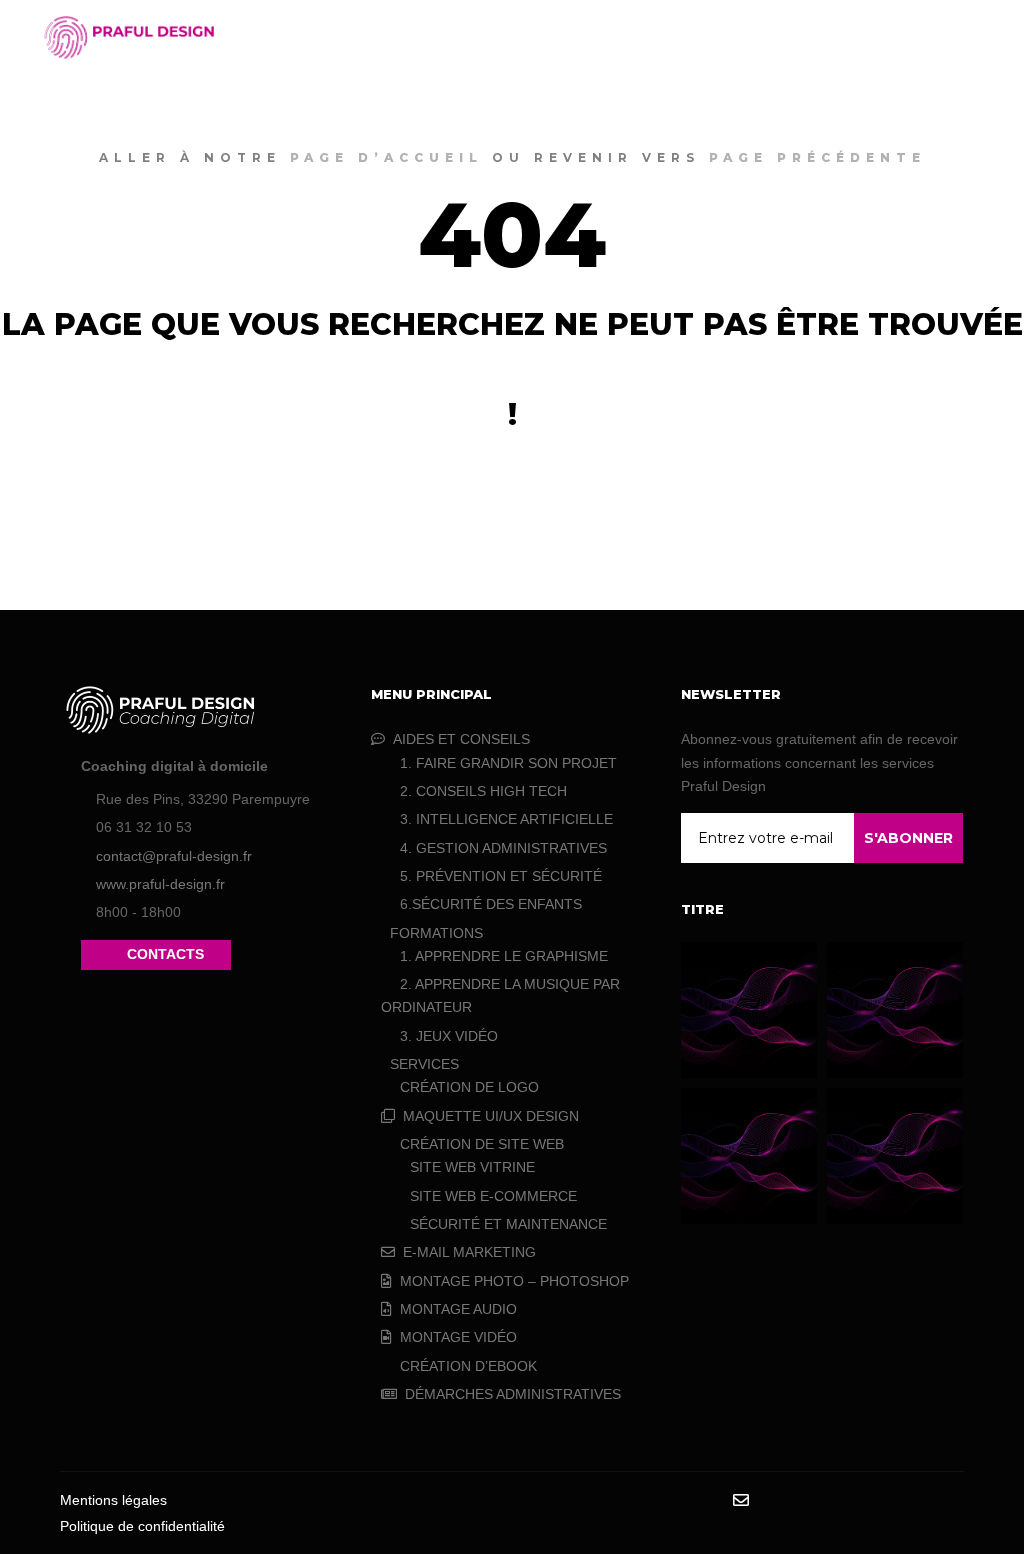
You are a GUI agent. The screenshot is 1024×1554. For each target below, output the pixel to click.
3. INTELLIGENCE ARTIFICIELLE (506, 819)
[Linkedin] (831, 1501)
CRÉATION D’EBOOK (468, 1366)
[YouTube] (951, 1501)
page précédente (817, 157)
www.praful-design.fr (160, 884)
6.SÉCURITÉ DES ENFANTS (491, 904)
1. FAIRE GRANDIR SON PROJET (508, 763)
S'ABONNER (908, 838)
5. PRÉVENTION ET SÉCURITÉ (501, 876)
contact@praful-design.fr (174, 856)
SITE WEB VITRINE (472, 1167)
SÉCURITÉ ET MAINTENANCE (508, 1224)
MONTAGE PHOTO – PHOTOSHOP (514, 1281)
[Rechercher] (879, 37)
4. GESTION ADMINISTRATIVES (503, 848)
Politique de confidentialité (142, 1526)
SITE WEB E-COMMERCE (493, 1196)
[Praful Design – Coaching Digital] (130, 37)
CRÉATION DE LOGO (469, 1087)
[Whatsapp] (921, 1501)
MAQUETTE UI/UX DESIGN (491, 1116)
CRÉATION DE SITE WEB (482, 1144)
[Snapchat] (861, 1501)
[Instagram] (801, 1501)
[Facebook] (771, 1501)
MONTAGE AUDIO (458, 1309)
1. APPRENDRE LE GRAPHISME (504, 956)
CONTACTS (165, 954)
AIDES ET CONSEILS (461, 739)
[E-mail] (741, 1500)
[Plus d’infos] (915, 37)
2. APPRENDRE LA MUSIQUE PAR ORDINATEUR (500, 995)
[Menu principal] (951, 37)
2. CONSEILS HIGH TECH (483, 791)
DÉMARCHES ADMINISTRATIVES (513, 1394)
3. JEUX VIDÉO (449, 1036)
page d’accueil (386, 157)
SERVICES (424, 1064)
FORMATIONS (436, 933)
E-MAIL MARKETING (469, 1252)
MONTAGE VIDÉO (458, 1337)
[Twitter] (891, 1501)
